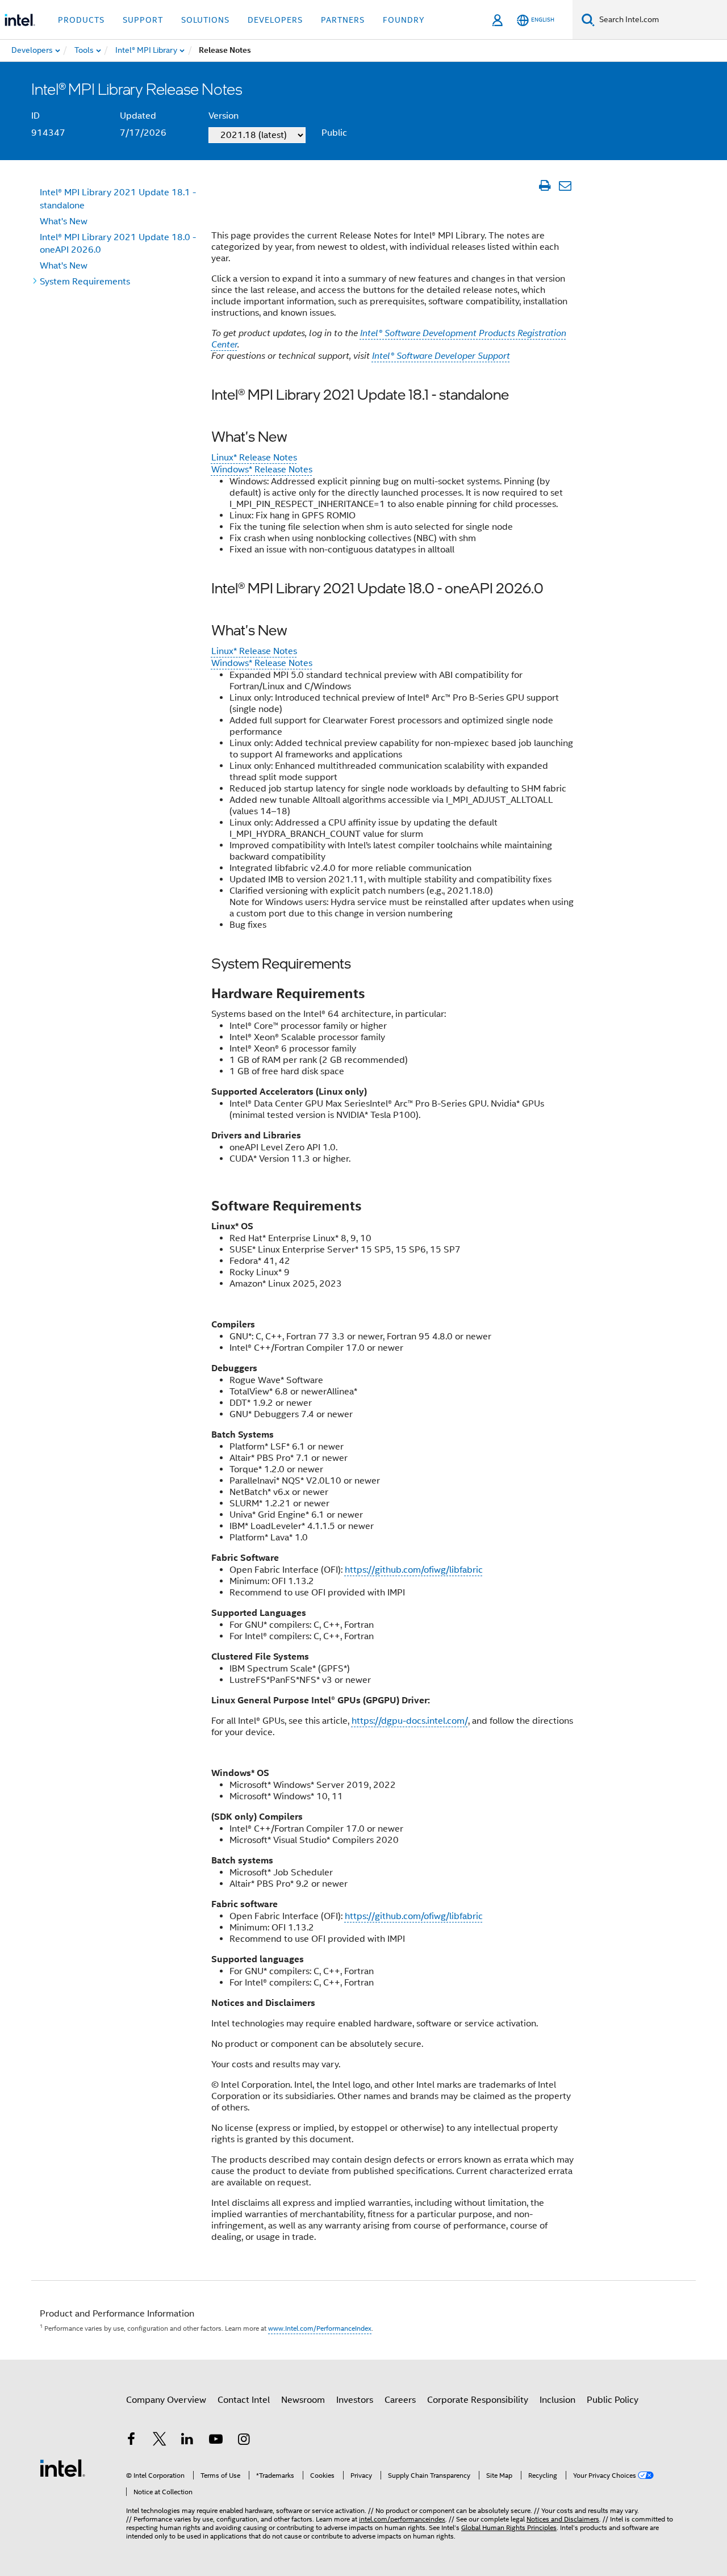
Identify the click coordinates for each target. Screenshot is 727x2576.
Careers (400, 2400)
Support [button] (143, 20)
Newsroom (303, 2400)
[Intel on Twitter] (160, 2441)
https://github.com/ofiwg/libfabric (414, 1570)
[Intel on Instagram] (244, 2441)
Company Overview (166, 2400)
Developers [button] (275, 20)
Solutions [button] (205, 20)
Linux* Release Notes (254, 458)
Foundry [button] (404, 20)
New (64, 221)
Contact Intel (244, 2400)
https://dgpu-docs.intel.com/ (410, 1721)
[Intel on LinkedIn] (187, 2441)
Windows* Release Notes (262, 470)
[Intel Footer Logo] (62, 2468)
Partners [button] (343, 20)
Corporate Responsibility (478, 2400)
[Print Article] (544, 186)
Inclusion (557, 2400)
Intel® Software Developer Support (441, 356)
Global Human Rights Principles (509, 2527)
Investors (355, 2400)
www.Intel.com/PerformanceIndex (320, 2328)
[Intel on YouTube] (216, 2441)
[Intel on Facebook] (131, 2441)
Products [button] (81, 20)
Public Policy (613, 2400)
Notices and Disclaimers (563, 2519)
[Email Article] (565, 186)
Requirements (85, 282)
